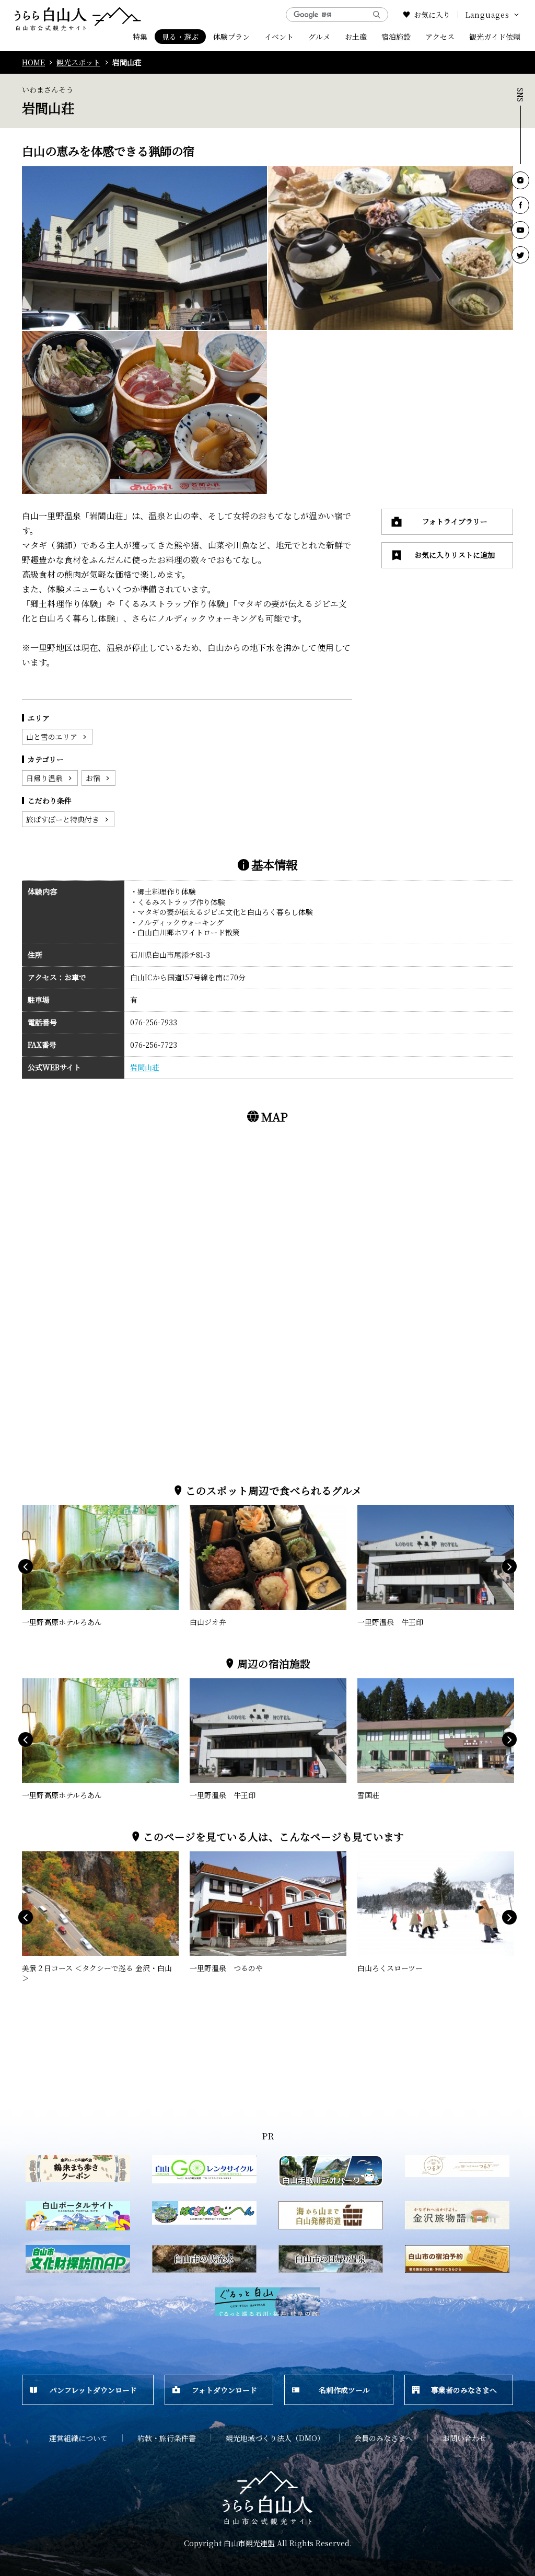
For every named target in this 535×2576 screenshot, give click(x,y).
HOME (33, 62)
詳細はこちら (44, 1510)
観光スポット (78, 62)
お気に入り (432, 15)
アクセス (440, 37)
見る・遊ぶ (180, 37)
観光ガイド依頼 (495, 37)
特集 (140, 37)
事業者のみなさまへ (464, 2390)
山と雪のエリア (52, 737)
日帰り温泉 (44, 778)
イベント (279, 37)
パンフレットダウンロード (93, 2390)
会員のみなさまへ (383, 2438)
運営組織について (78, 2438)
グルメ (319, 37)
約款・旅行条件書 (167, 2438)
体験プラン (231, 37)
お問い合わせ (464, 2438)
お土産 (356, 37)
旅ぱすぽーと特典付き (63, 819)
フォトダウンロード (224, 2390)
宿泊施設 (396, 37)
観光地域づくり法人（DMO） (275, 2438)
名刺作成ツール (344, 2390)
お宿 (93, 778)
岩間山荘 (145, 1067)
